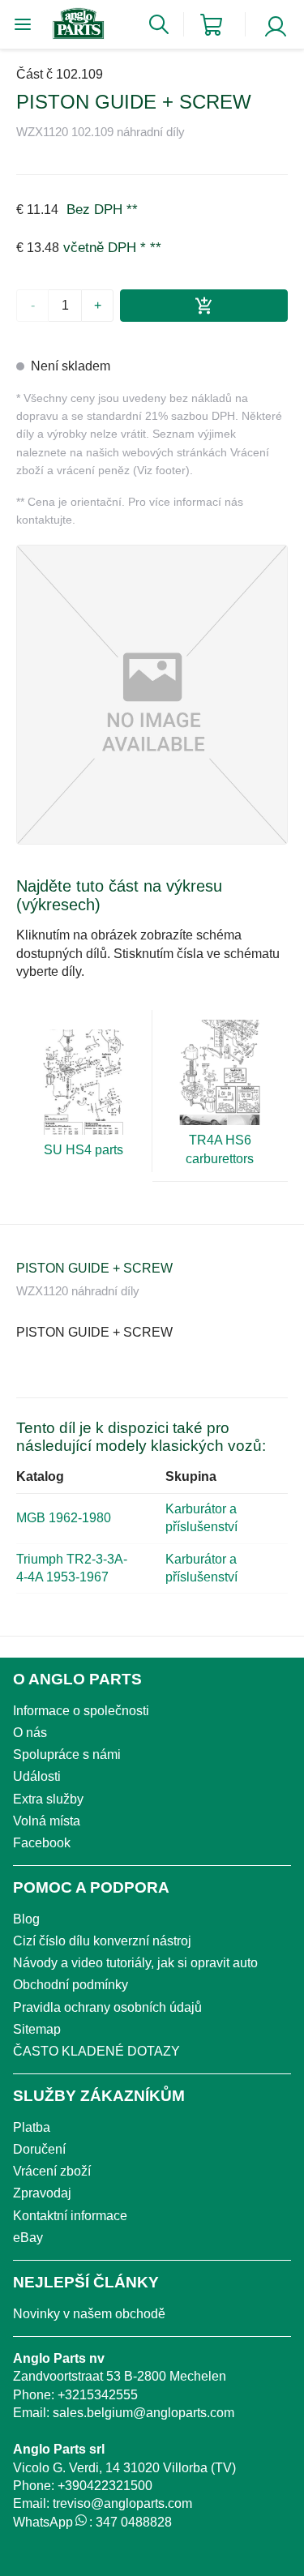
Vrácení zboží (52, 2171)
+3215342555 (98, 2395)
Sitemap (37, 2029)
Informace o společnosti (81, 1711)
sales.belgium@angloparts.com (143, 2413)
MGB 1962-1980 (64, 1518)
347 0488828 (134, 2522)
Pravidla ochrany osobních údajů (107, 2007)
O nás (30, 1733)
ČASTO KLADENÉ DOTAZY (96, 2051)
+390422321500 (105, 2486)
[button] (152, 695)
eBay (28, 2238)
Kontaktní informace (70, 2216)
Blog (26, 1919)
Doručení (39, 2149)
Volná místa (47, 1821)
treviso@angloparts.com (122, 2503)
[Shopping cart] (211, 25)
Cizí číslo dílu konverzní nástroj (102, 1941)
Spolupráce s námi (67, 1754)
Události (37, 1776)
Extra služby (48, 1799)
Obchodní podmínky (71, 1985)
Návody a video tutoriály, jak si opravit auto (135, 1963)
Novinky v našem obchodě (89, 2314)
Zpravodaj (42, 2193)
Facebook (42, 1843)
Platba (32, 2127)
